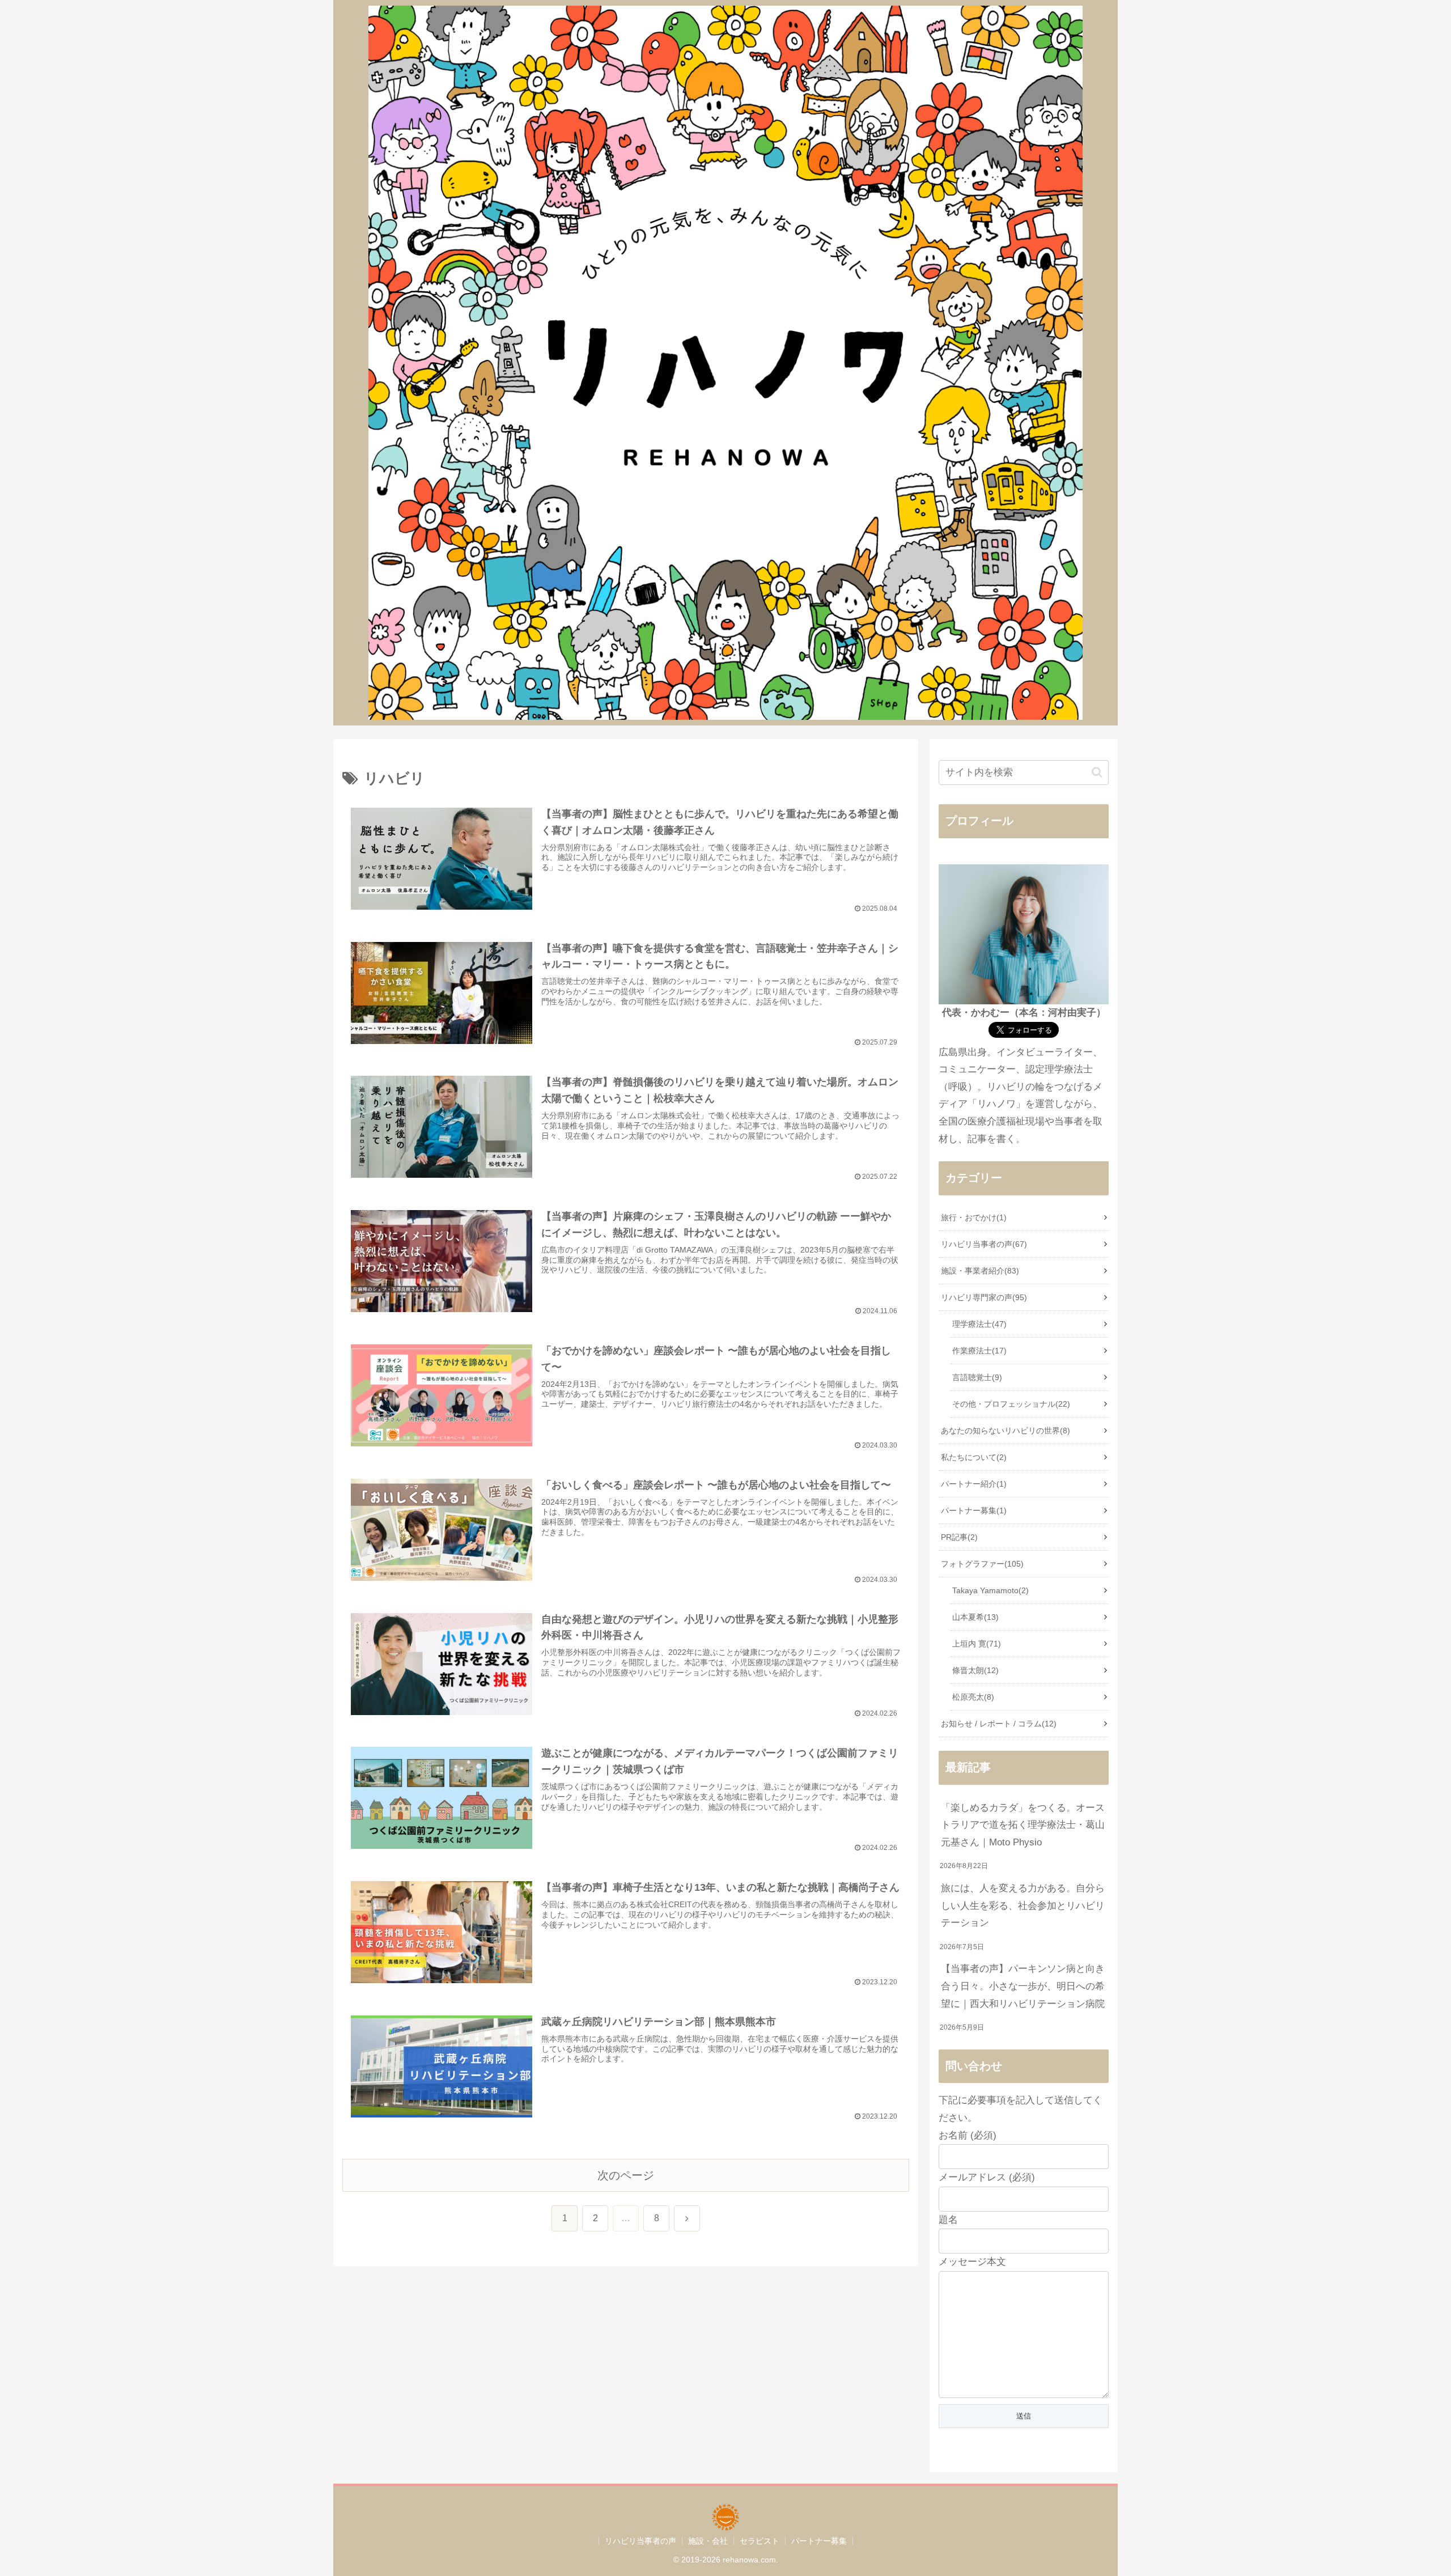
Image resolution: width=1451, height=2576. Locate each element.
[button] (1097, 772)
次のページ (626, 2175)
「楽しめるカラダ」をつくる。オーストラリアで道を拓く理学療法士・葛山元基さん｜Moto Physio (1023, 1825)
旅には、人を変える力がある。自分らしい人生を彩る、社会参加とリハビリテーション (1023, 1906)
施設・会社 (708, 2541)
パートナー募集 (819, 2541)
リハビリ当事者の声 (640, 2541)
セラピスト (760, 2541)
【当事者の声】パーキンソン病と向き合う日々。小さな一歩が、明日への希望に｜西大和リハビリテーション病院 (1023, 1986)
